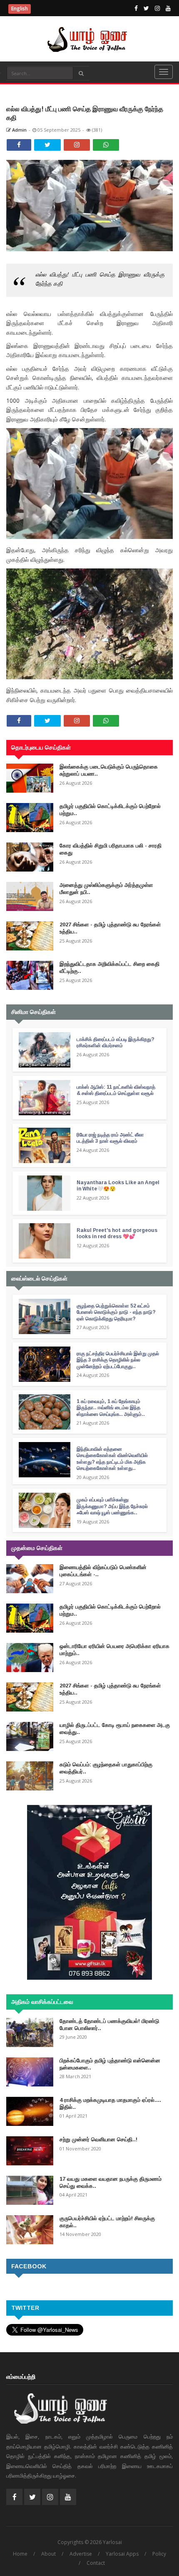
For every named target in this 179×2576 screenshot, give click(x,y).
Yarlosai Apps (122, 2554)
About (48, 2554)
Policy (159, 2554)
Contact (96, 2563)
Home (20, 2554)
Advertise (81, 2554)
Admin (19, 130)
